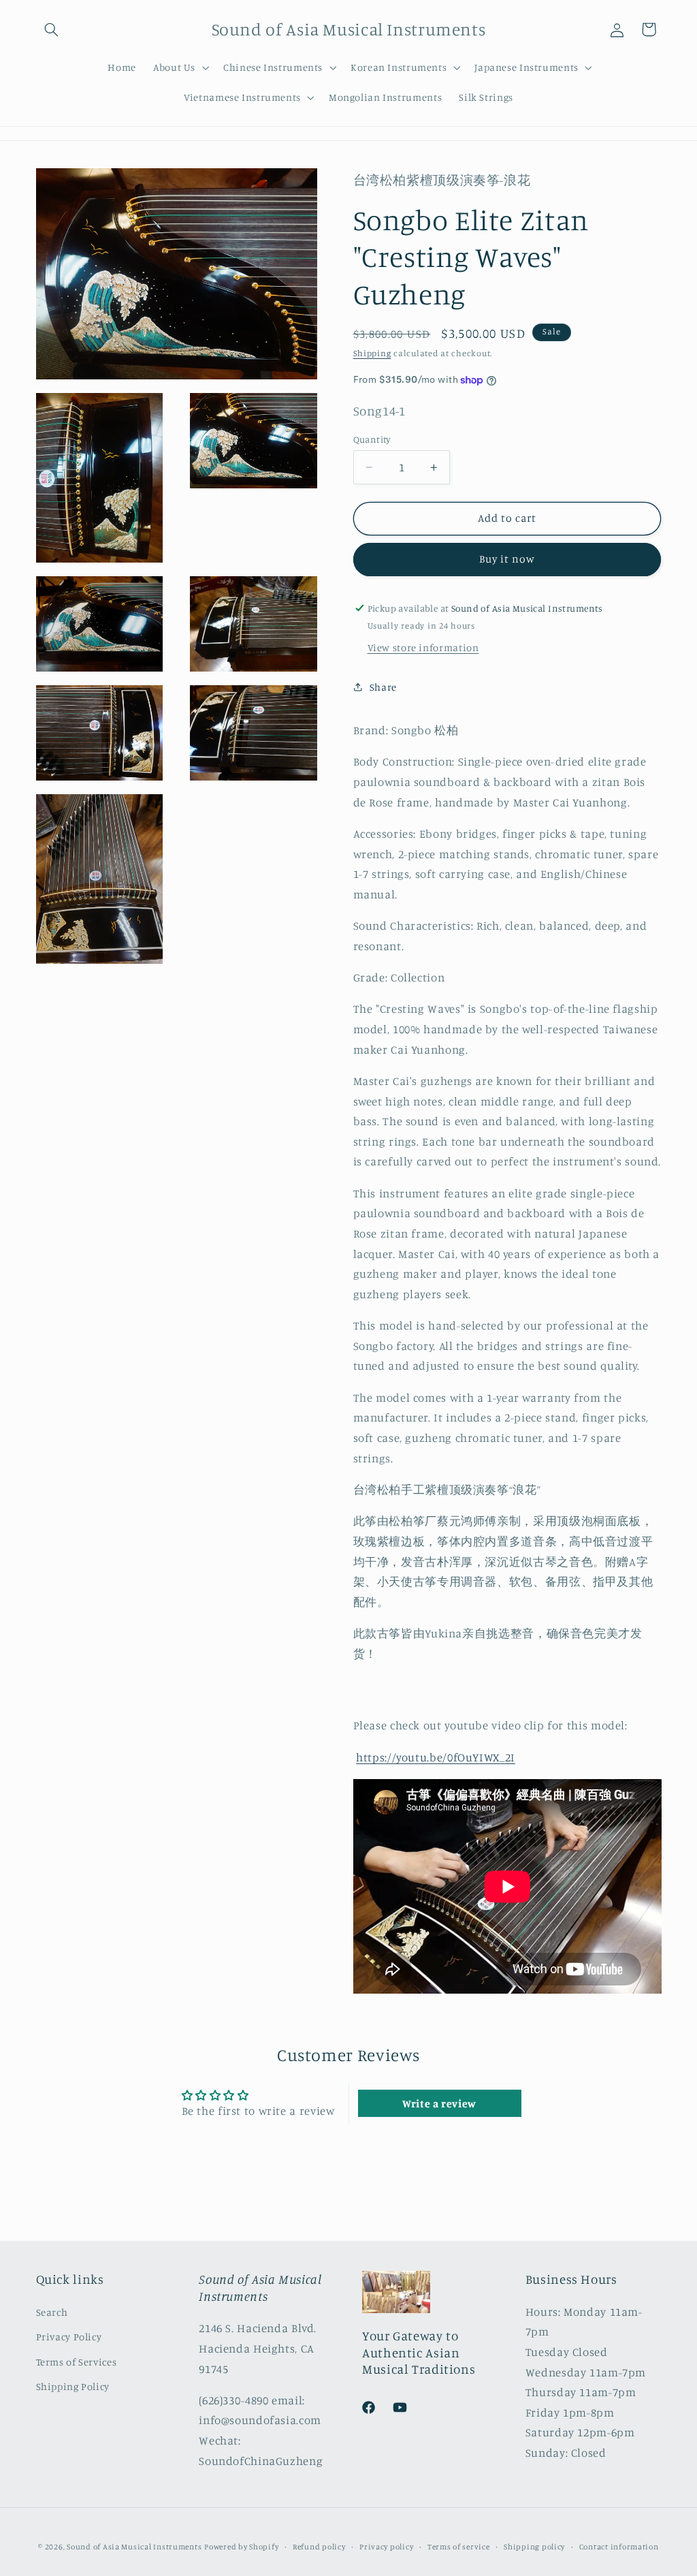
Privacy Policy (69, 2337)
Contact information (619, 2547)
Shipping (372, 353)
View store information (423, 647)
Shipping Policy (73, 2386)
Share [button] (383, 687)
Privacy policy (386, 2547)
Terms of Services (77, 2362)
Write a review (439, 2103)
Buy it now (507, 559)
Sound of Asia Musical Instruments (134, 2547)
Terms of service (459, 2547)
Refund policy (319, 2547)
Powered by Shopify (241, 2547)
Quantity (372, 439)
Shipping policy (534, 2547)
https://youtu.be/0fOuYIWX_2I (436, 1757)
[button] (52, 29)
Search (52, 2312)
